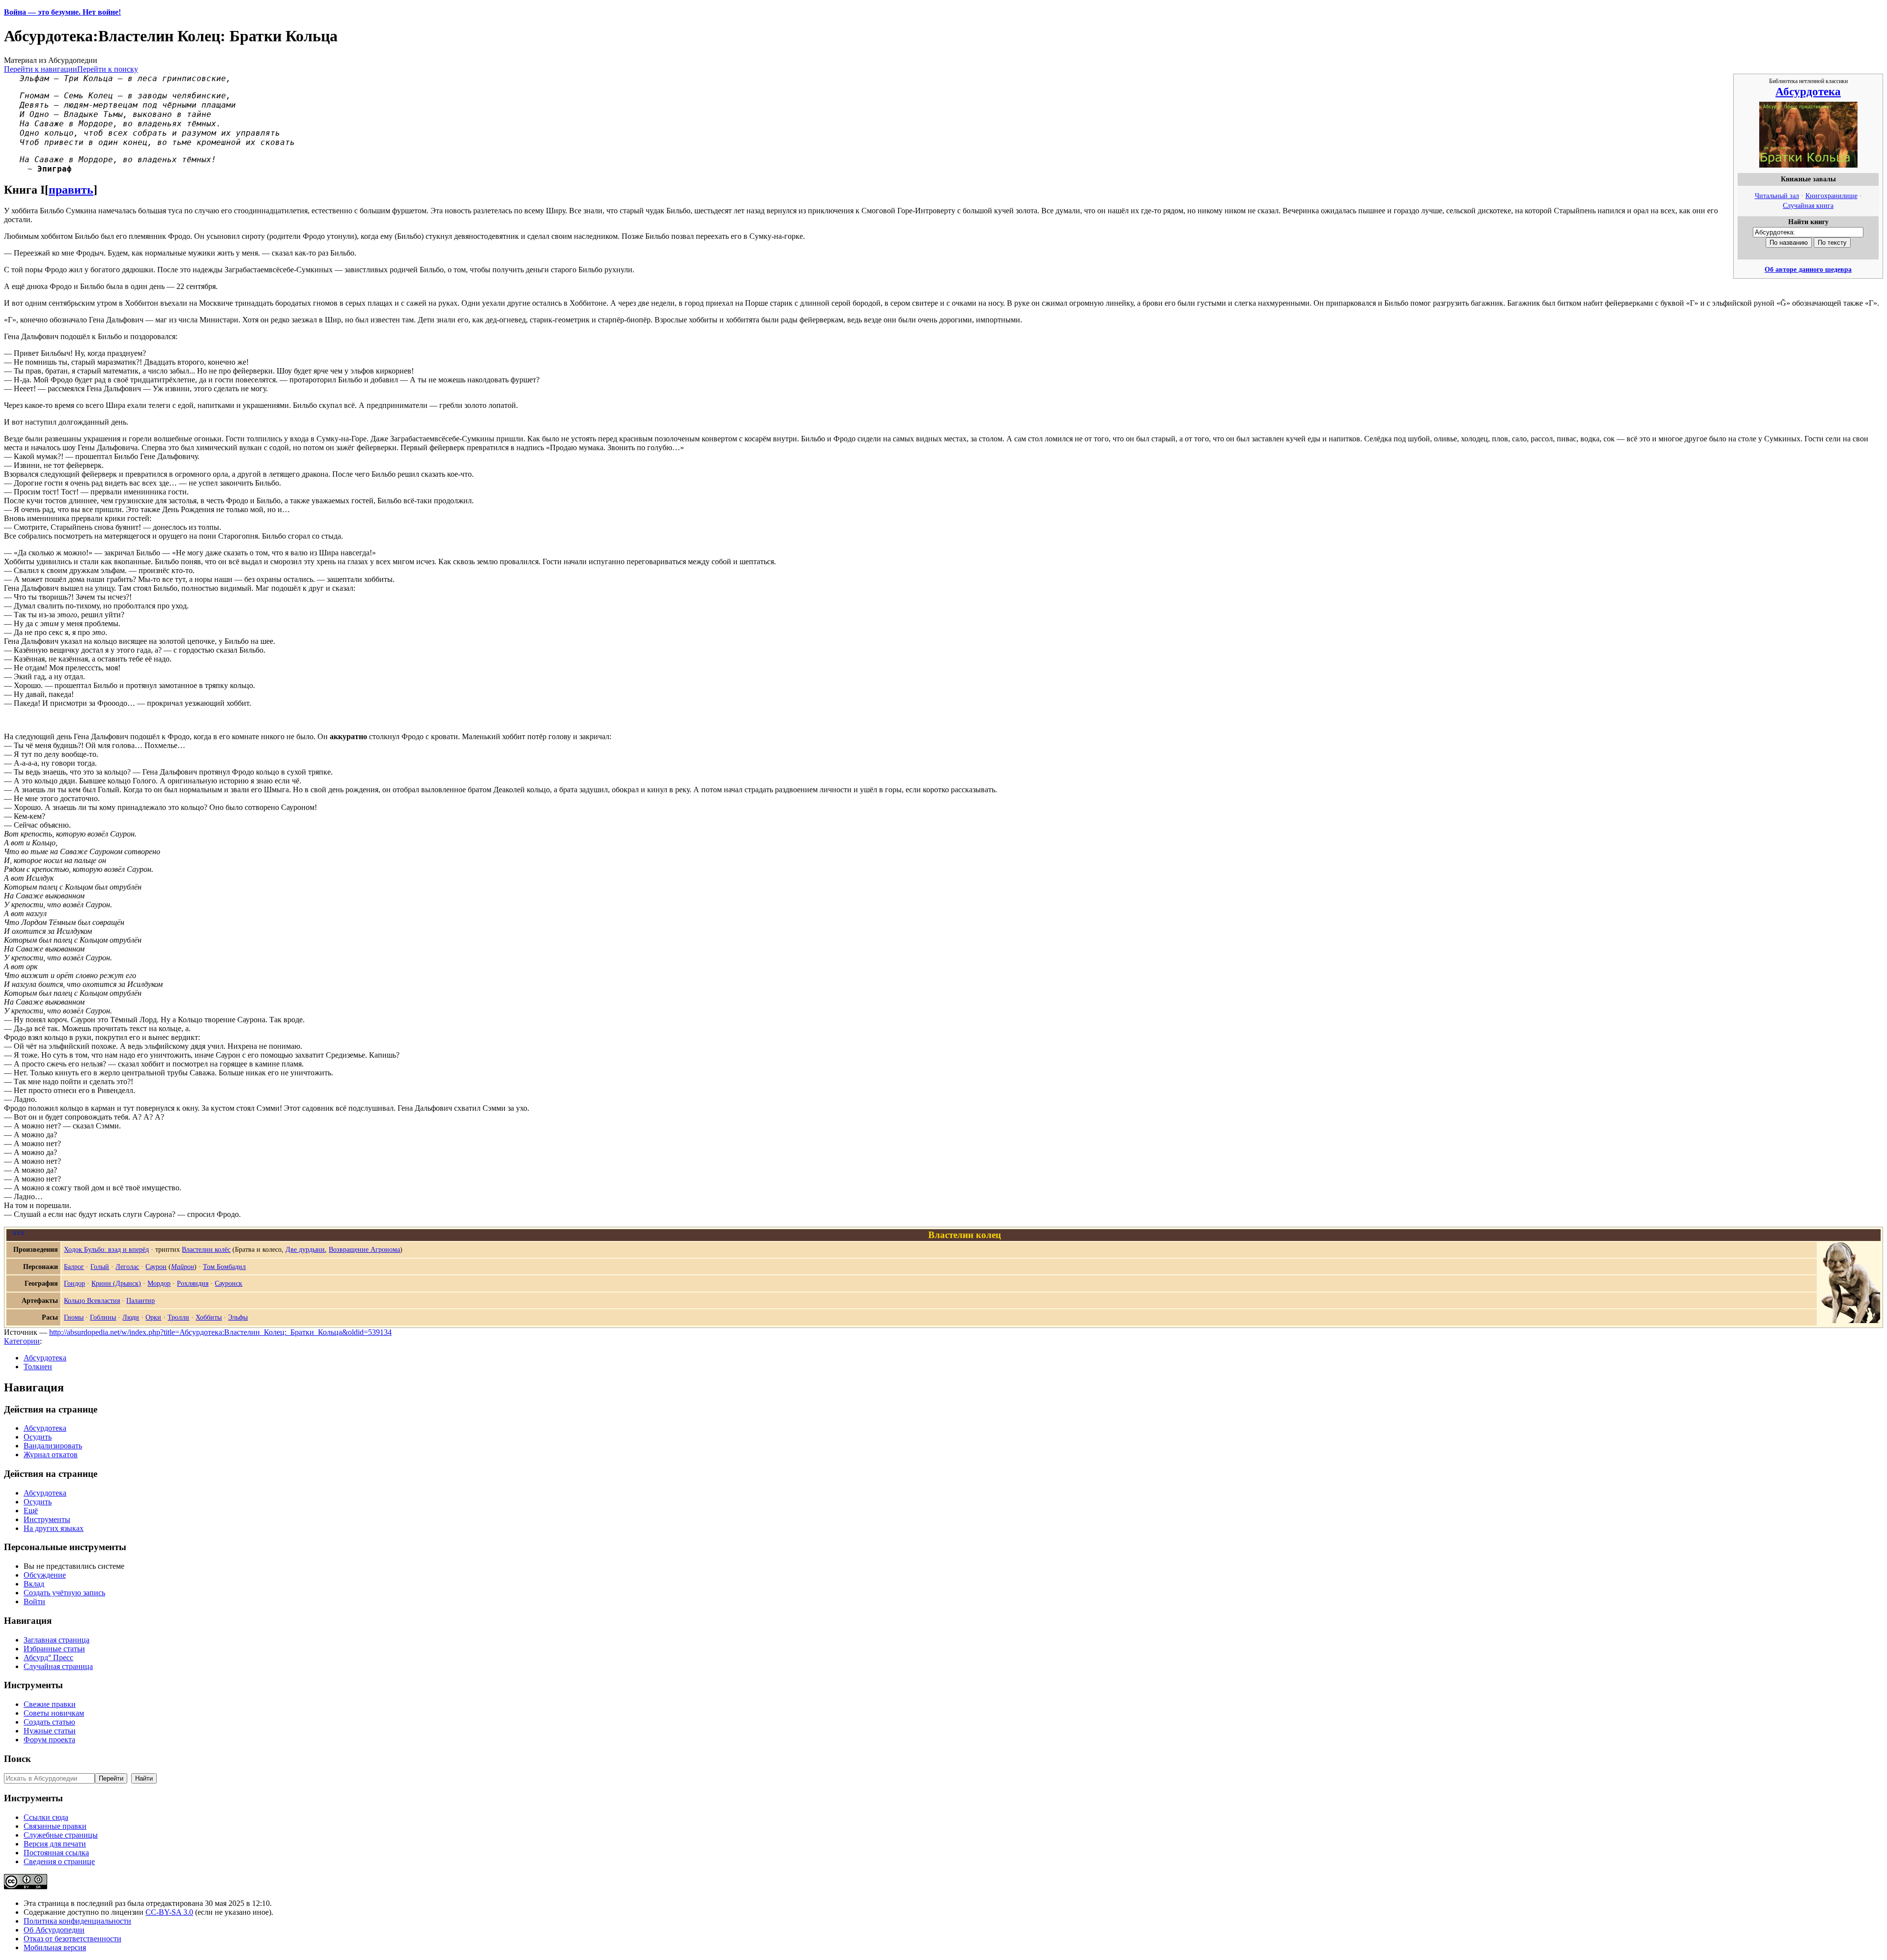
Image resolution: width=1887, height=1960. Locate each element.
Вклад (34, 1584)
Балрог (74, 1267)
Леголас (127, 1267)
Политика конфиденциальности (77, 1921)
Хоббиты (209, 1317)
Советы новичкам (54, 1713)
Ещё (31, 1511)
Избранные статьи (54, 1649)
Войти (34, 1601)
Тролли (178, 1317)
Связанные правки (55, 1826)
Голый (100, 1267)
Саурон (156, 1267)
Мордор (159, 1283)
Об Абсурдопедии (54, 1930)
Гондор (74, 1283)
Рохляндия (193, 1283)
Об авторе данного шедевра (1808, 269)
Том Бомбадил (224, 1267)
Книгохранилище (1831, 196)
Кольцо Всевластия (92, 1300)
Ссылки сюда (46, 1817)
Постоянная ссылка (56, 1853)
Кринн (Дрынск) (116, 1283)
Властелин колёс (206, 1249)
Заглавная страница (57, 1640)
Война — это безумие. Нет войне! (62, 12)
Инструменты (47, 1519)
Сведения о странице (59, 1861)
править (71, 190)
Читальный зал (1777, 196)
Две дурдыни (305, 1249)
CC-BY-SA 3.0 (169, 1912)
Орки (153, 1317)
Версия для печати (55, 1844)
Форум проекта (49, 1740)
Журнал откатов (51, 1455)
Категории (22, 1341)
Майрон (183, 1267)
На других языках (54, 1528)
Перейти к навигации (41, 69)
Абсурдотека (1808, 91)
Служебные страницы (61, 1835)
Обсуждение (45, 1575)
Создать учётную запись (64, 1593)
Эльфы (238, 1317)
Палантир (141, 1300)
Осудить (38, 1437)
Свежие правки (50, 1704)
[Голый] (1851, 1321)
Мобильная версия (55, 1947)
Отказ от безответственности (72, 1939)
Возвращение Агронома (364, 1249)
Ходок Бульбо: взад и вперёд (106, 1249)
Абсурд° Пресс (48, 1657)
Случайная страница (58, 1666)
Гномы (74, 1317)
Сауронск (229, 1283)
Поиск (17, 1759)
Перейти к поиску (108, 69)
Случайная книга (1808, 205)
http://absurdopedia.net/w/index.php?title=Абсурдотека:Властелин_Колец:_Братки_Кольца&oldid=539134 (220, 1332)
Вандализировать (53, 1446)
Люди (131, 1317)
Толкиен (38, 1367)
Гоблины (103, 1317)
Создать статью (49, 1722)
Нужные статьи (50, 1731)
